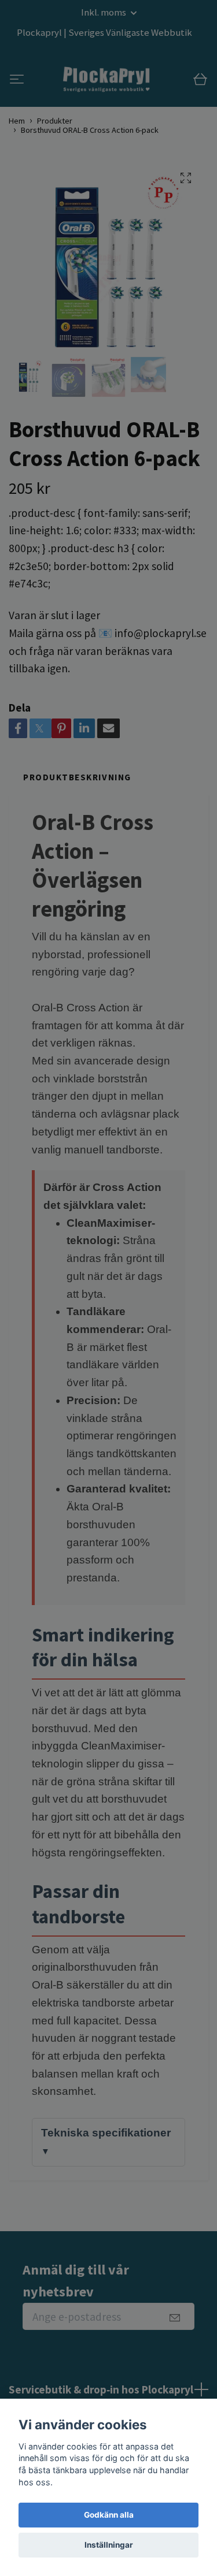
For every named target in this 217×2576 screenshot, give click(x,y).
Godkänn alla (109, 2515)
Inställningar (109, 2545)
